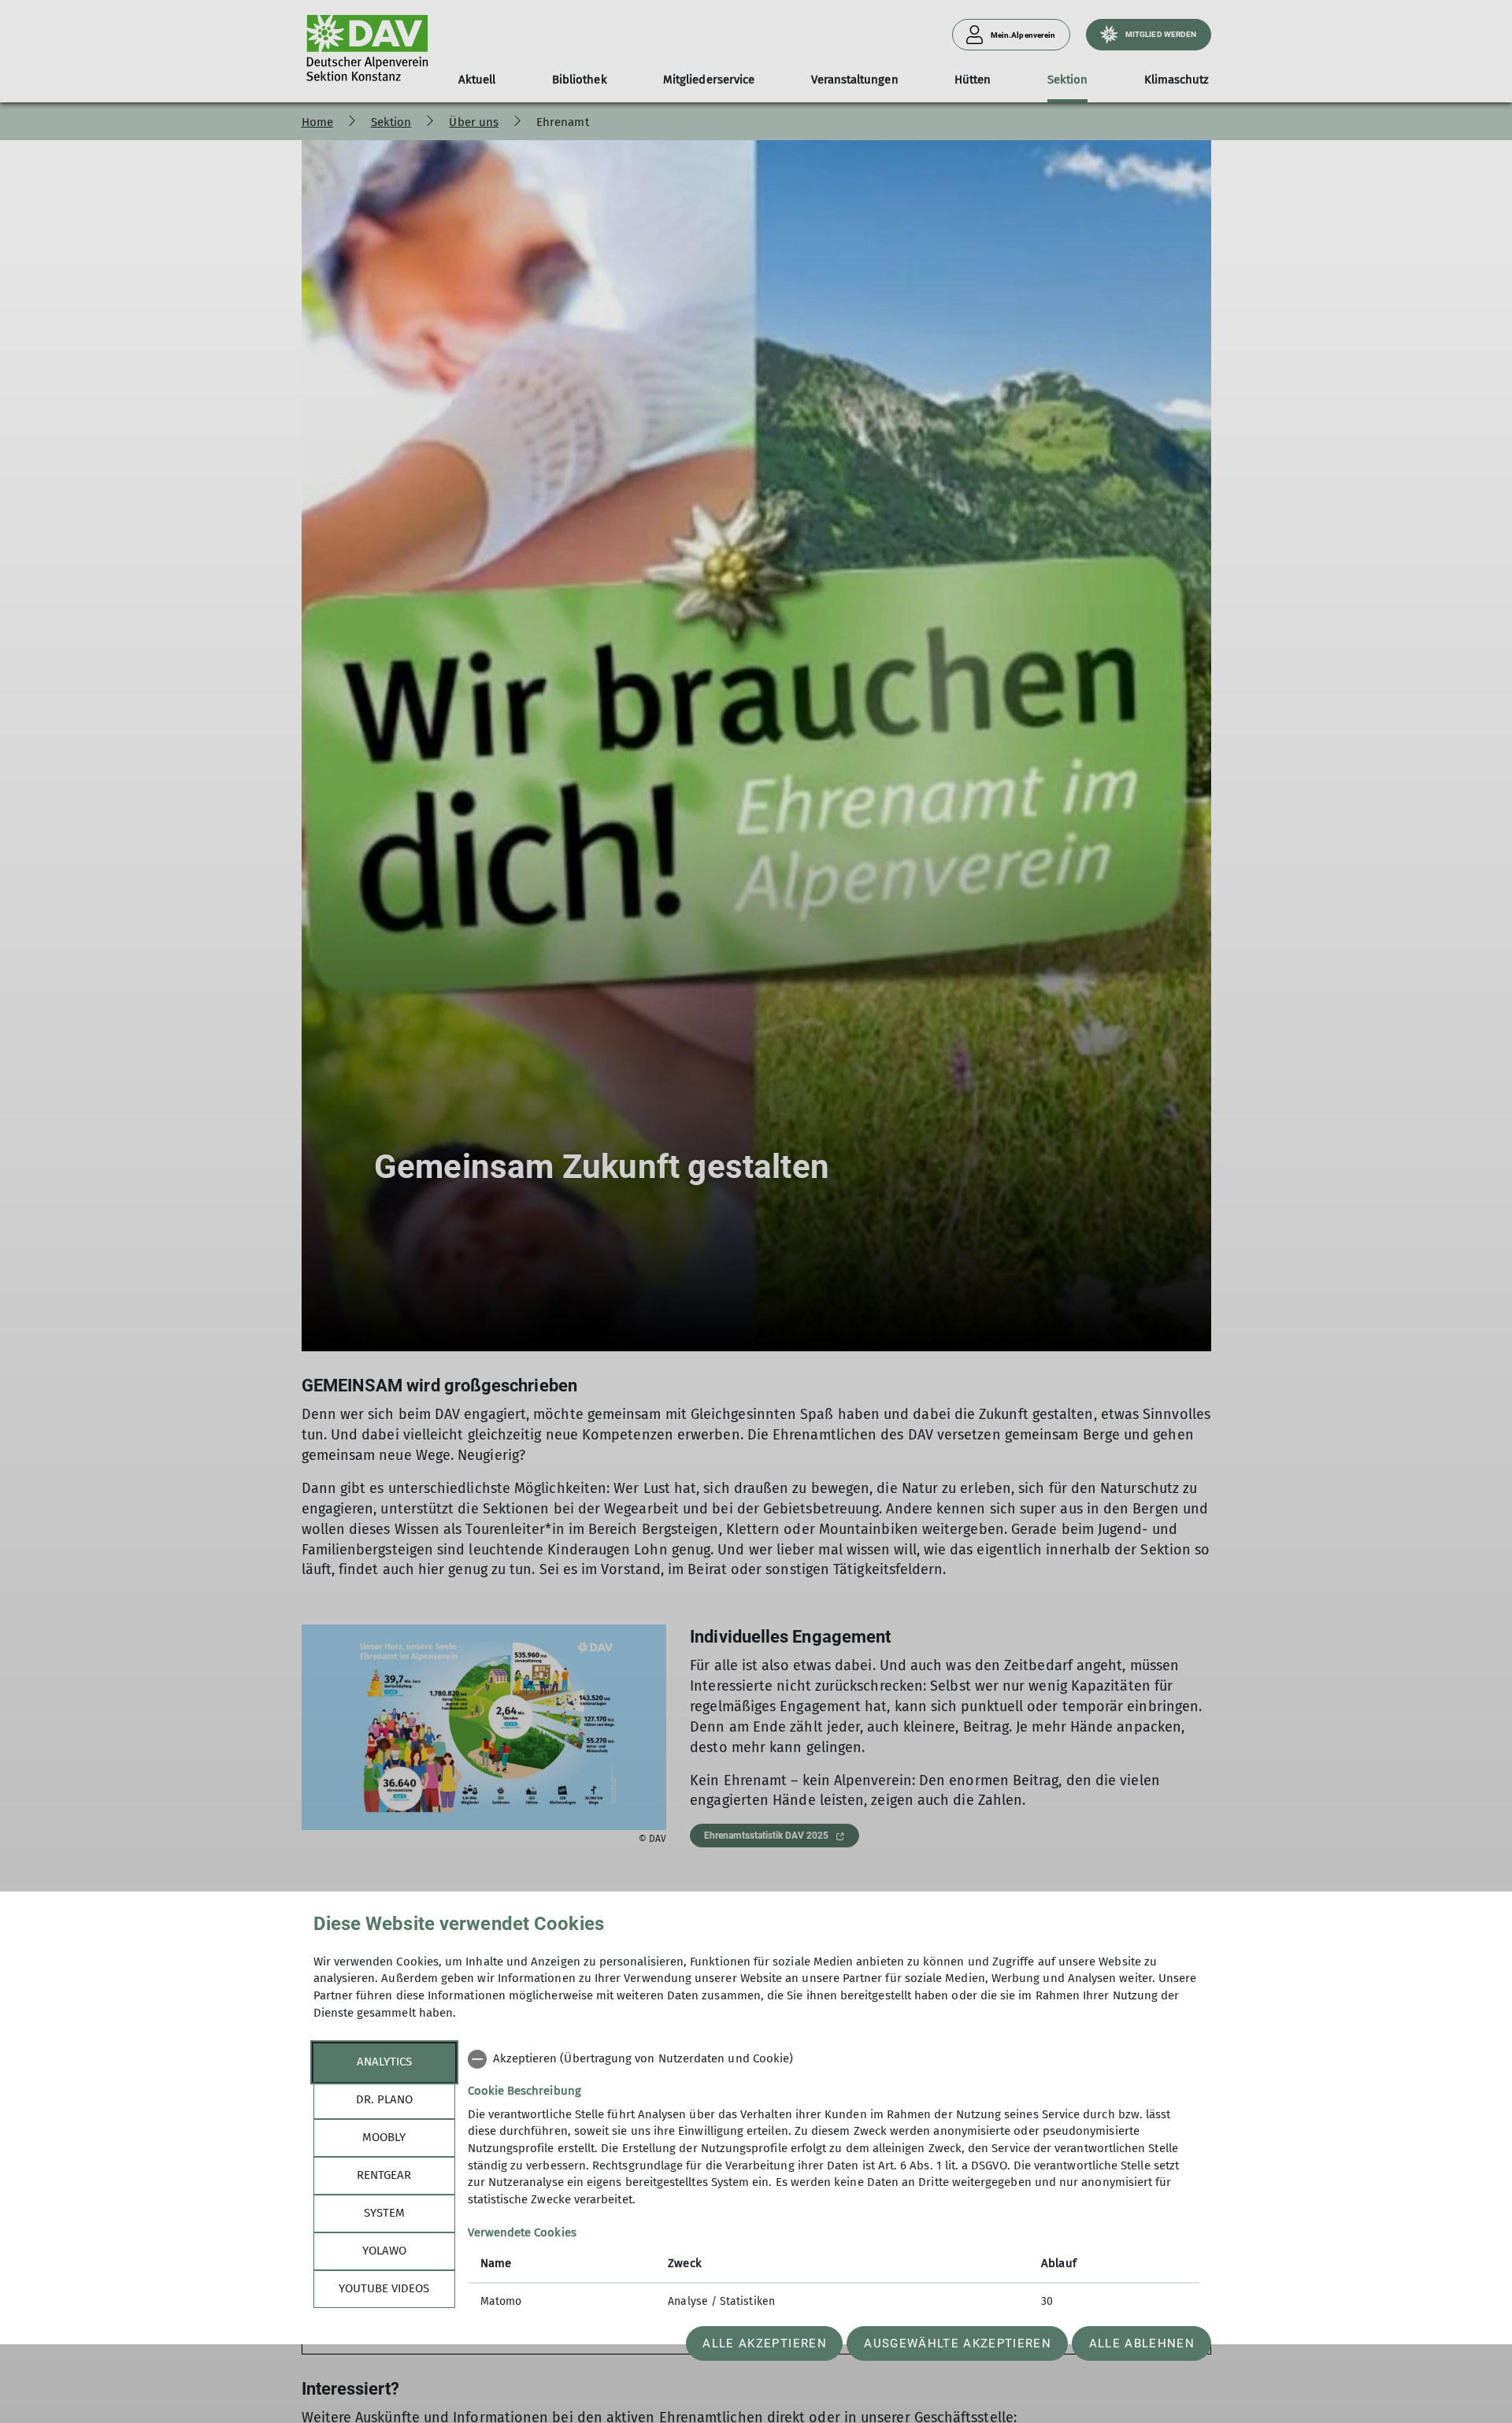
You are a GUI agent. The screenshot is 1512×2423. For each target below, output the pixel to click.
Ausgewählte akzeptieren (958, 2343)
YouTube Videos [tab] (384, 2288)
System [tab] (384, 2213)
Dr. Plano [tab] (384, 2099)
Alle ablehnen (1142, 2343)
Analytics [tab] (384, 2062)
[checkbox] (834, 2059)
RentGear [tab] (384, 2175)
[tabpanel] (834, 2182)
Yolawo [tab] (384, 2251)
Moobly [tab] (384, 2137)
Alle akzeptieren (764, 2343)
